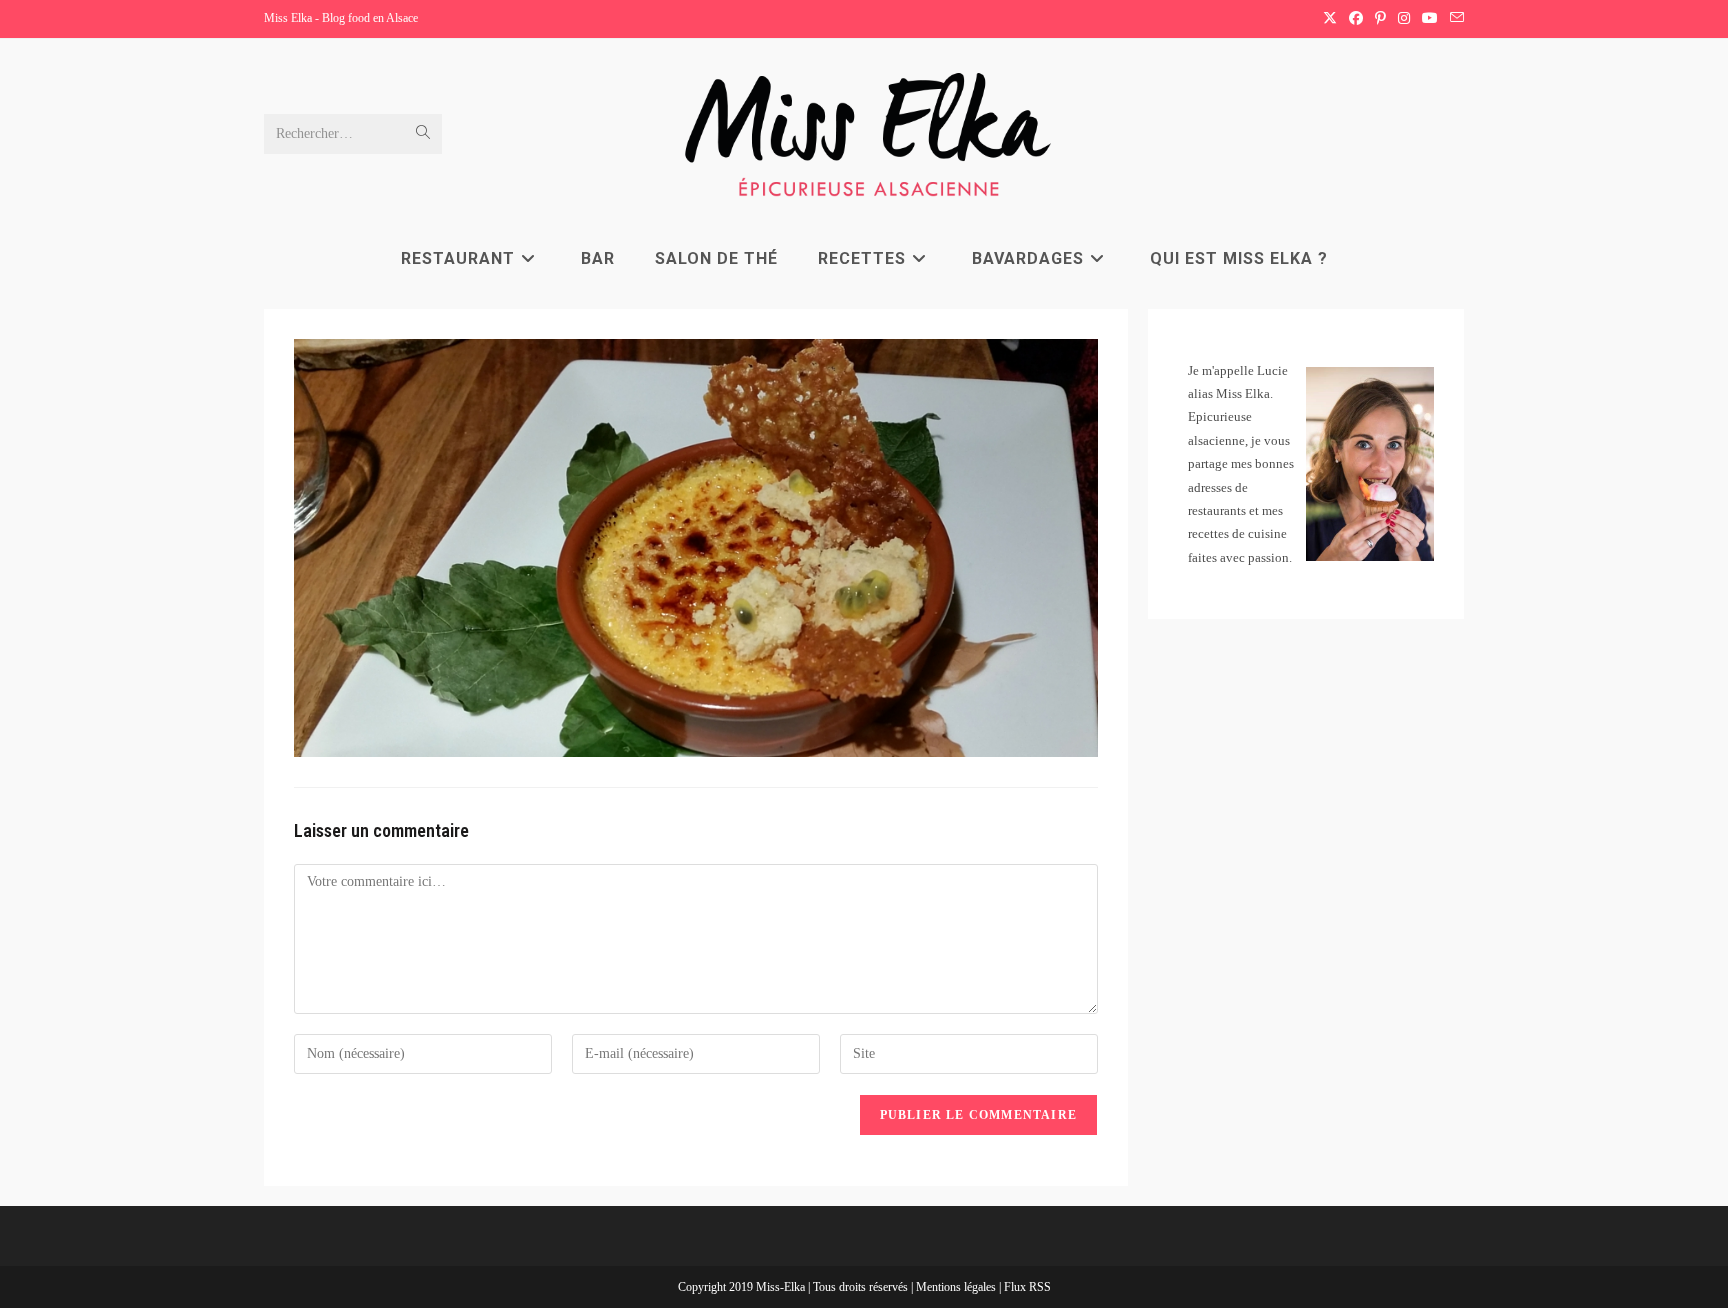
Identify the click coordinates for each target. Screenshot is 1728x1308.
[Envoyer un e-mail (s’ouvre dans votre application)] (1454, 19)
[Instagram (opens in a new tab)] (1404, 19)
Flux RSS (1027, 1287)
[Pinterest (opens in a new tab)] (1380, 19)
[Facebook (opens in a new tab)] (1356, 19)
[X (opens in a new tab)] (1330, 19)
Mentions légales (957, 1287)
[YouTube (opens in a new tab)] (1430, 19)
